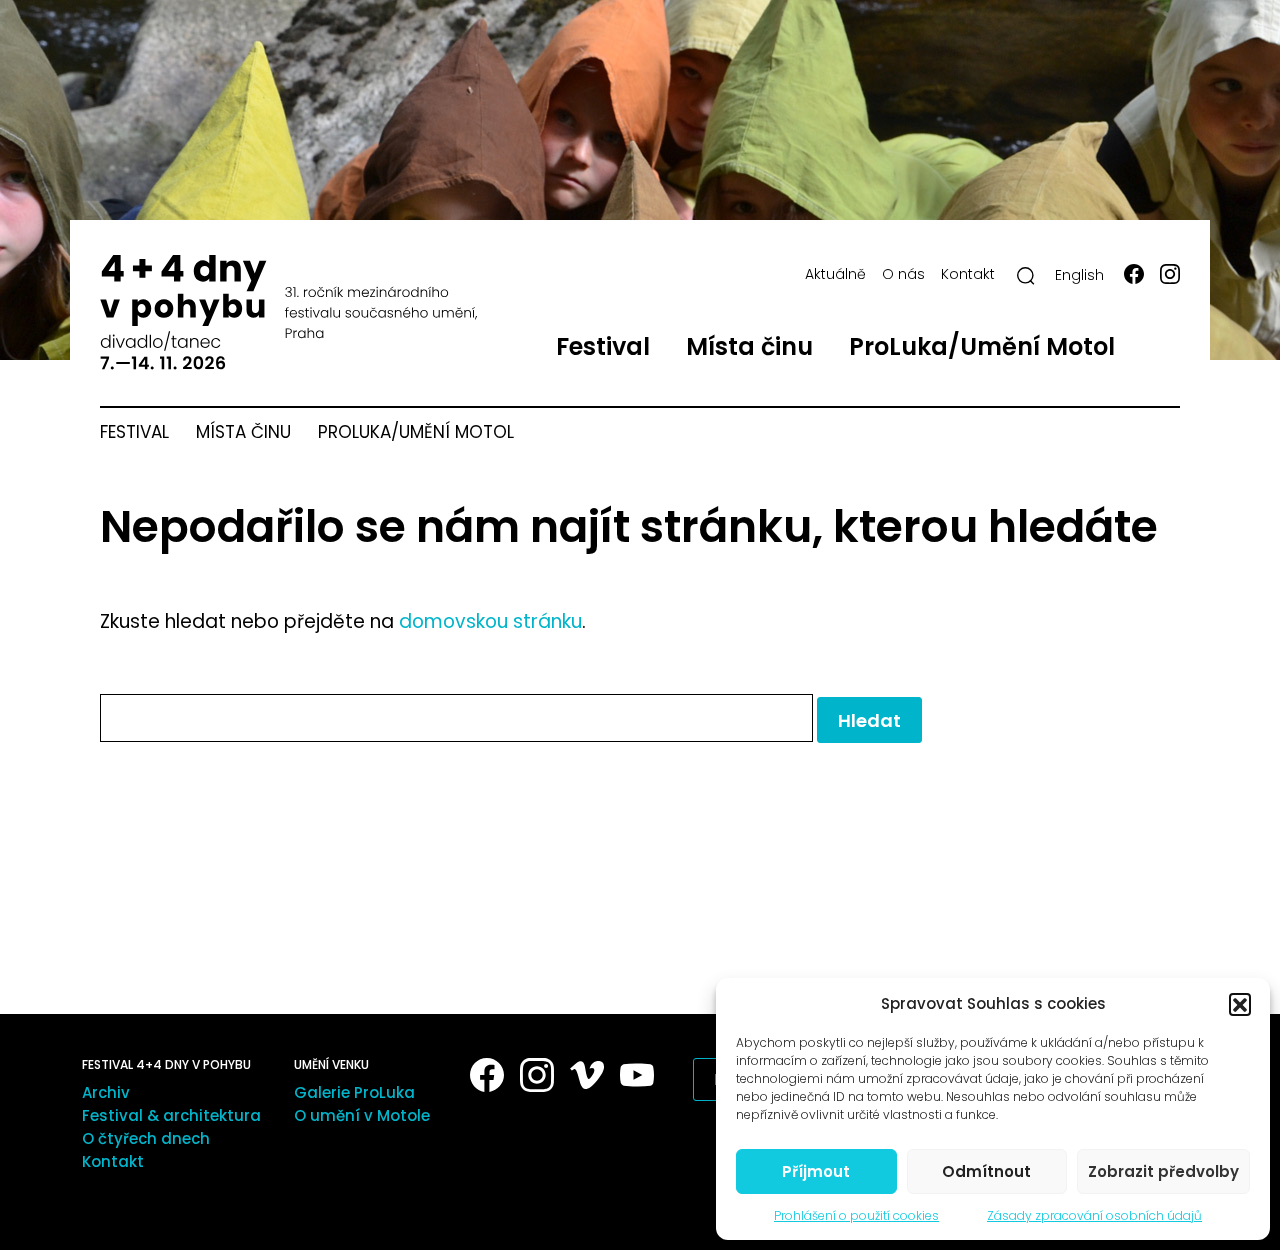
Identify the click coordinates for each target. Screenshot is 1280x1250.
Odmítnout (986, 1171)
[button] (1240, 1004)
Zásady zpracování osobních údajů (1094, 1215)
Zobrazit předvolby (1163, 1171)
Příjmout (816, 1171)
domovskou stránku (490, 621)
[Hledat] (1026, 276)
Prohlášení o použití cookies (856, 1215)
